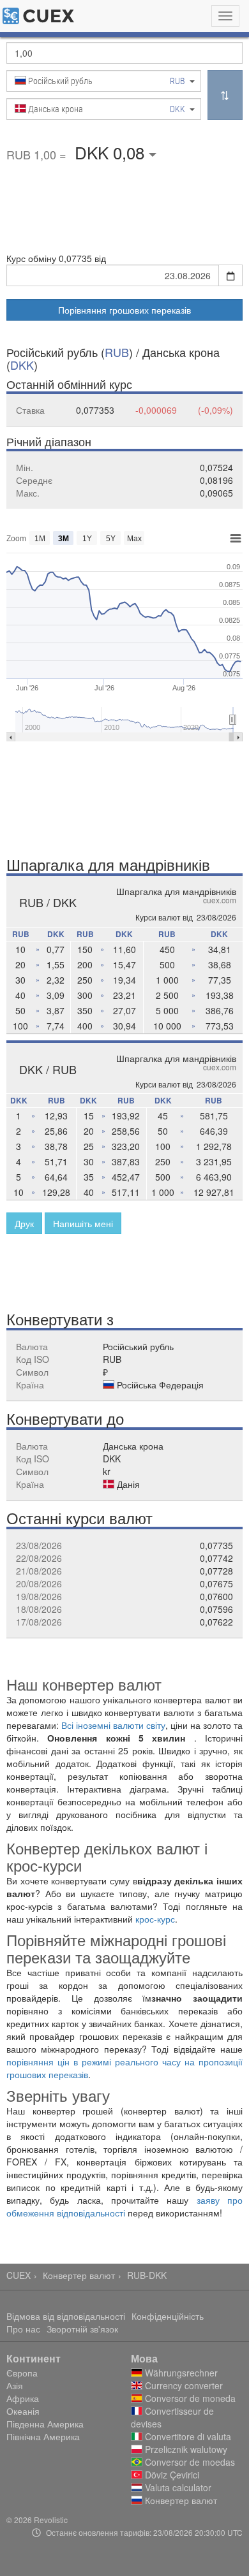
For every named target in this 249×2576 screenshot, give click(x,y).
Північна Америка (43, 2436)
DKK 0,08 (112, 152)
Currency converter (183, 2385)
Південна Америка (45, 2424)
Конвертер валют (79, 2275)
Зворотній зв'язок (82, 2329)
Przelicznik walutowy (185, 2449)
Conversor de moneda (189, 2398)
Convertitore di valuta (187, 2436)
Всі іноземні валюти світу (113, 1725)
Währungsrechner (180, 2373)
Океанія (23, 2411)
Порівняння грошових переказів (124, 310)
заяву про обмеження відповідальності (124, 2206)
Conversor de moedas (189, 2462)
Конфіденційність (168, 2316)
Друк (24, 1223)
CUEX (19, 2275)
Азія (15, 2385)
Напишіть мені (83, 1223)
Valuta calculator (177, 2487)
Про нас (23, 2329)
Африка (23, 2398)
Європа (22, 2373)
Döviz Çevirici (171, 2475)
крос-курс (155, 1919)
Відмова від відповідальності (66, 2316)
